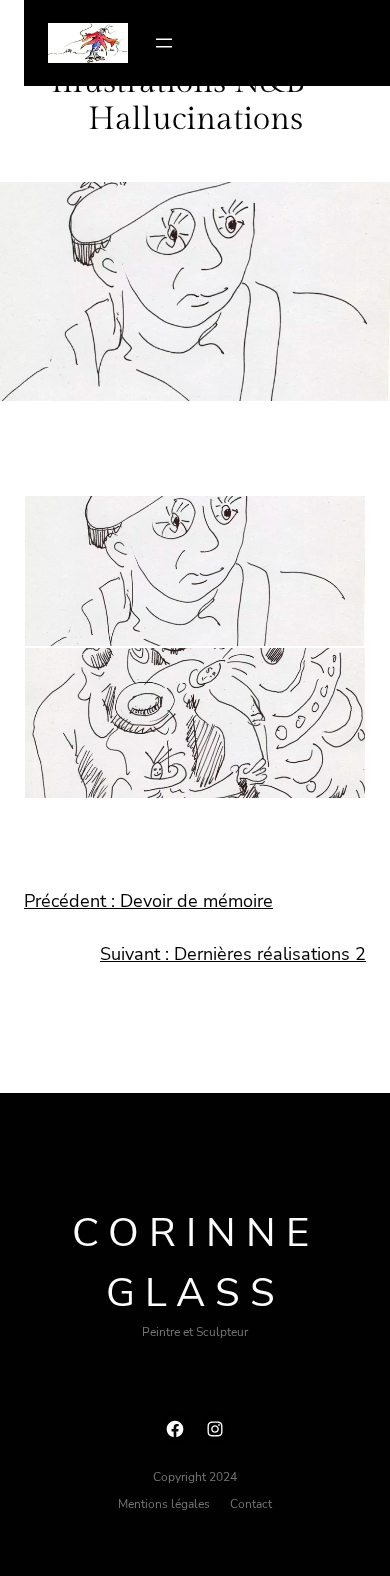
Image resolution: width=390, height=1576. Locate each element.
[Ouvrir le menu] (164, 43)
